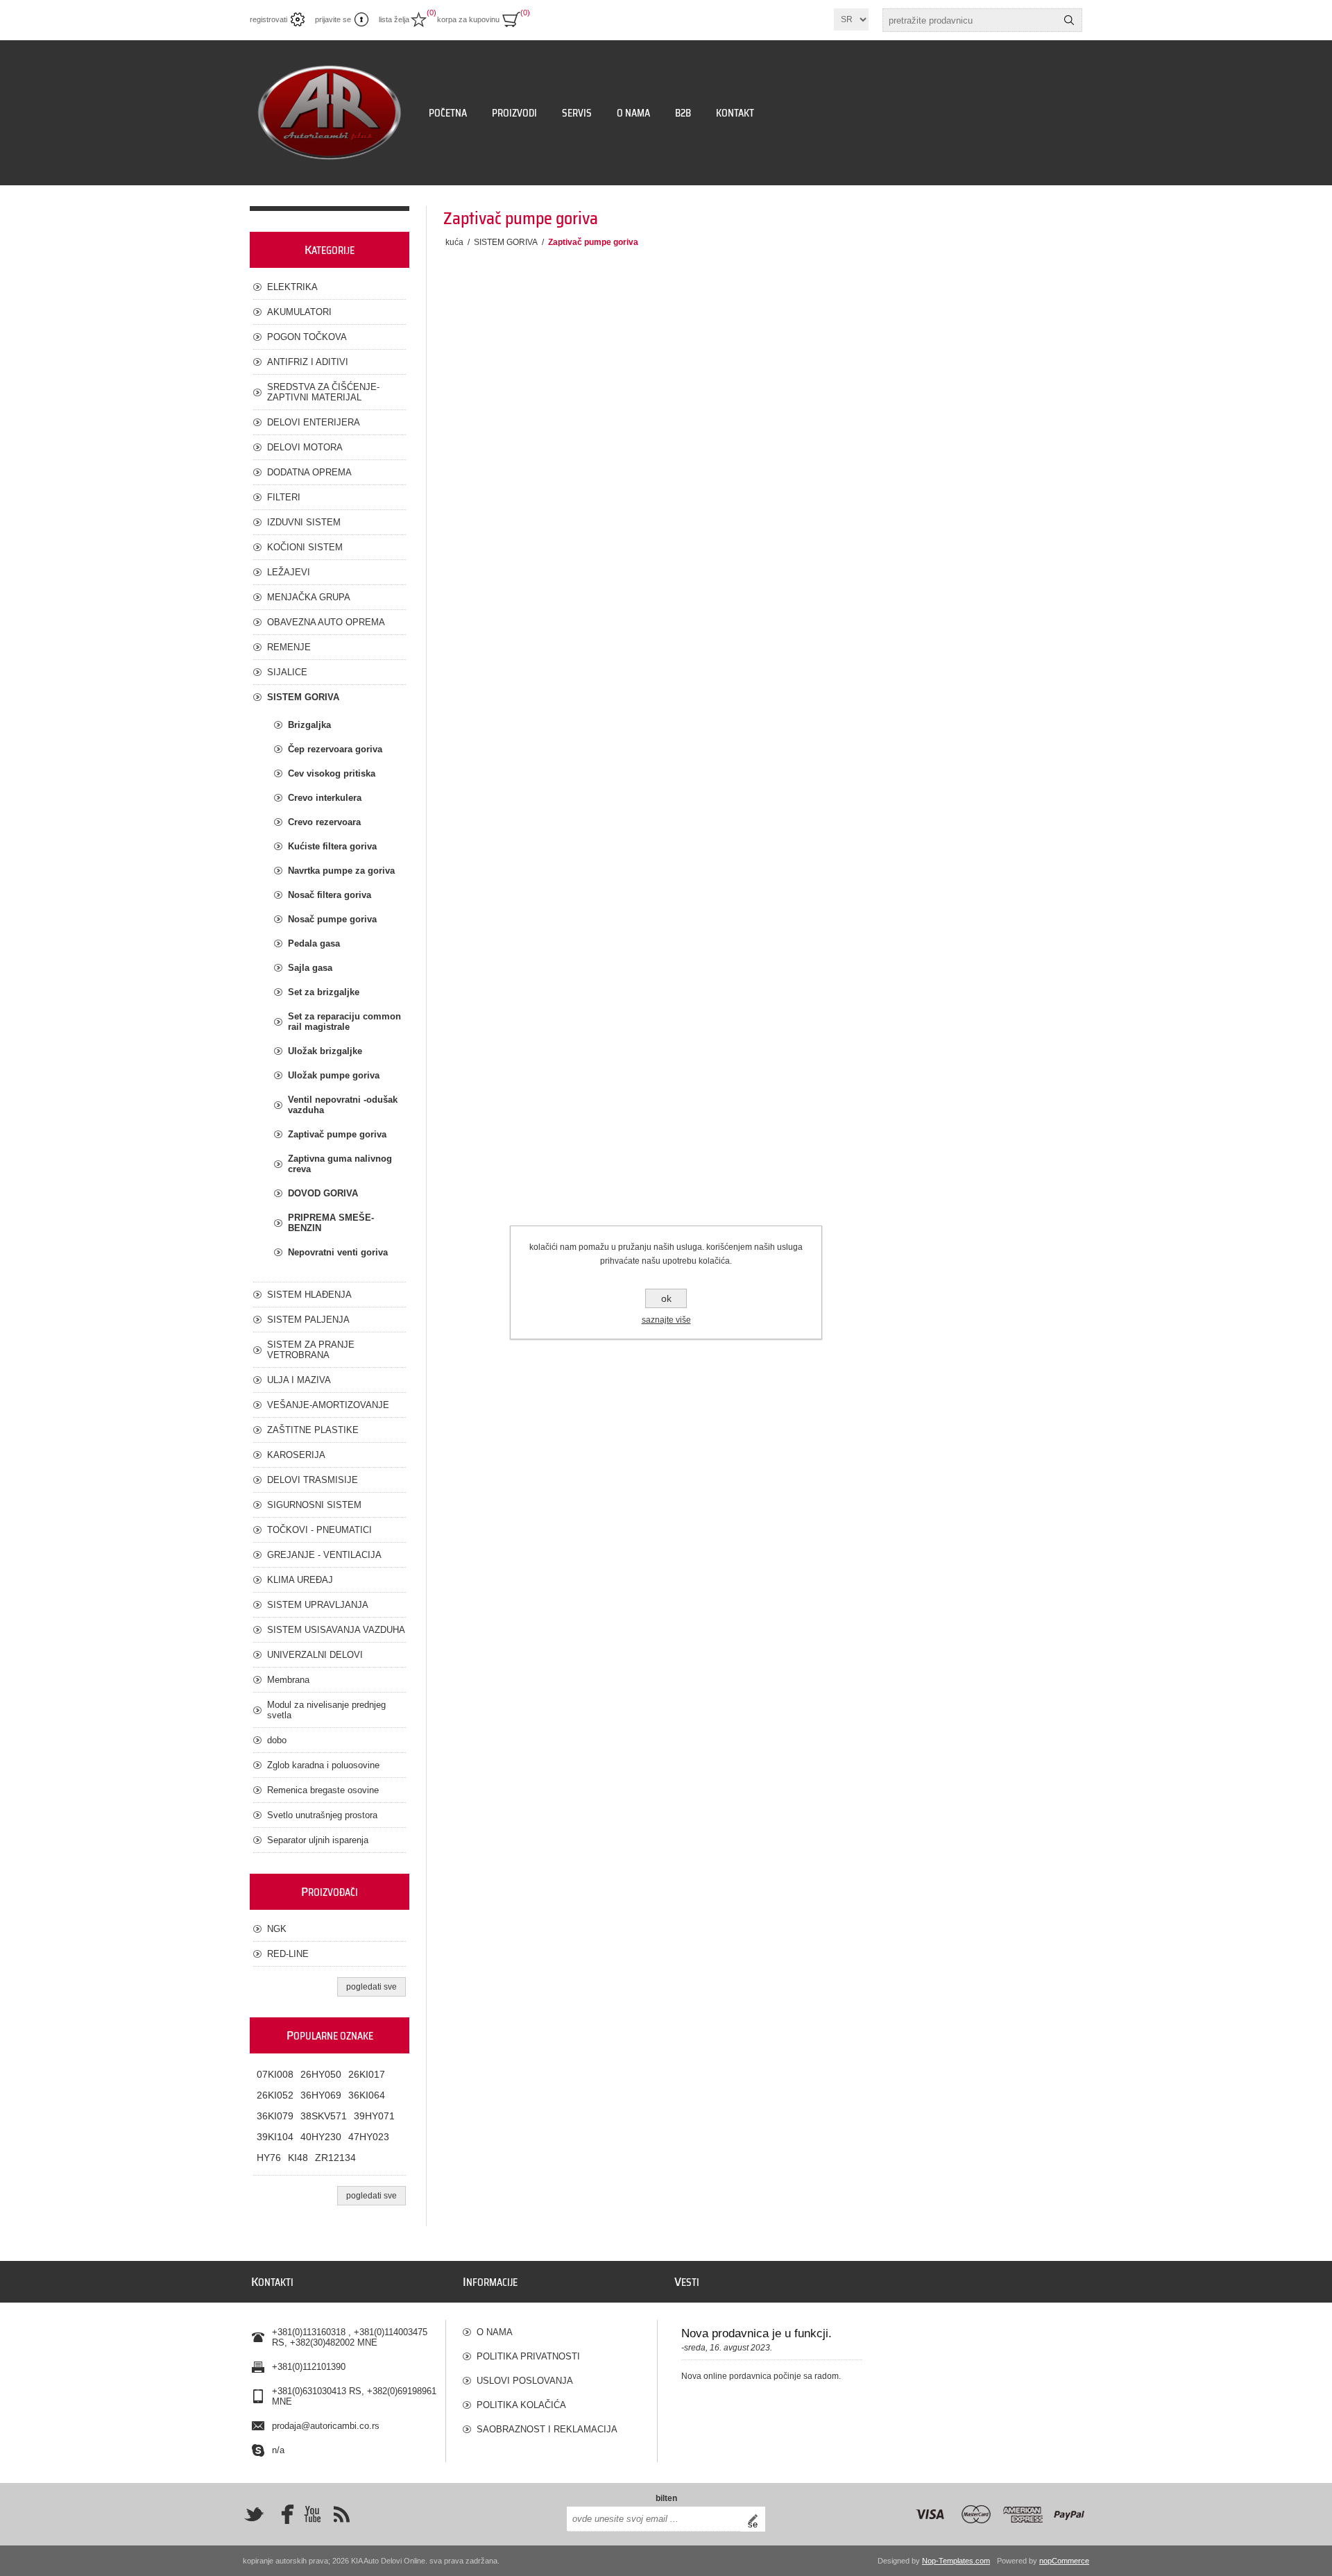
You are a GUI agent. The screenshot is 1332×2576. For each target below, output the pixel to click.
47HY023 (369, 2137)
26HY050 (321, 2074)
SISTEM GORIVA (303, 697)
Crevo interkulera (325, 798)
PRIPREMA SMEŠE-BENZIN (331, 1223)
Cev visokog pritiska (332, 773)
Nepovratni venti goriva (338, 1252)
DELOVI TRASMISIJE (313, 1480)
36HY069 (321, 2095)
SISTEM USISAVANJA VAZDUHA (336, 1630)
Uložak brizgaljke (325, 1051)
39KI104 (275, 2137)
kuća (454, 242)
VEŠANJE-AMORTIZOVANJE (328, 1405)
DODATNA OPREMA (309, 472)
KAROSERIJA (296, 1455)
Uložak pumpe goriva (334, 1075)
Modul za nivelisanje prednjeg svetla (326, 1710)
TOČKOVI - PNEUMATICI (319, 1530)
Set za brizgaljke (324, 992)
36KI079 (275, 2116)
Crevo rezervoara (324, 822)
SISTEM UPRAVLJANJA (318, 1605)
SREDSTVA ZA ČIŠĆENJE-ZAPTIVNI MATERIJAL (323, 392)
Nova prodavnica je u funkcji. (757, 2333)
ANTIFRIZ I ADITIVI (308, 362)
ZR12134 (335, 2158)
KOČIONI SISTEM (305, 547)
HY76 (269, 2158)
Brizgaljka (309, 725)
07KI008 (275, 2074)
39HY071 (374, 2116)
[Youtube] (312, 2514)
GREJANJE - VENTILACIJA (324, 1555)
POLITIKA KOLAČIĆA (521, 2405)
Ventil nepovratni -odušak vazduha (343, 1105)
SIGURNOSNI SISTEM (314, 1505)
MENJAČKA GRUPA (309, 597)
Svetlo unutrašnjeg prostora (322, 1815)
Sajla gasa (310, 968)
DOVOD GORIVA (323, 1193)
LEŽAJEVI (289, 572)
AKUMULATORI (299, 312)
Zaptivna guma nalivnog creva (340, 1164)
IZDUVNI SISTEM (304, 522)
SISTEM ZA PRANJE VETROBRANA (311, 1350)
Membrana (288, 1680)
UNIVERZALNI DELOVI (315, 1655)
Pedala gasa (314, 943)
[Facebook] (283, 2514)
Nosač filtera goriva (330, 895)
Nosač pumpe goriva (332, 919)
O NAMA (495, 2332)
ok (666, 1298)
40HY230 (321, 2137)
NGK (277, 1929)
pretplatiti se (757, 2519)
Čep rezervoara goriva (335, 749)
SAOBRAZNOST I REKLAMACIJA (547, 2429)
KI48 (298, 2158)
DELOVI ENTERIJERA (314, 422)
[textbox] (970, 20)
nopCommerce (1064, 2561)
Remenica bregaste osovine (323, 1790)
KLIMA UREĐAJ (300, 1580)
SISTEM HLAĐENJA (309, 1295)
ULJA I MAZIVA (299, 1380)
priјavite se (333, 19)
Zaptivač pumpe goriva (337, 1134)
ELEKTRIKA (292, 287)
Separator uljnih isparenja (318, 1840)
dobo (277, 1740)
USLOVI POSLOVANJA (525, 2381)
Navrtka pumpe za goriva (341, 871)
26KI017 (367, 2074)
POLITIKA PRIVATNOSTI (528, 2356)
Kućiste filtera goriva (332, 846)
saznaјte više (666, 1320)
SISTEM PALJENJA (308, 1320)
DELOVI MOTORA (305, 447)
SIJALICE (287, 672)
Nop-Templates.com (956, 2561)
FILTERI (284, 497)
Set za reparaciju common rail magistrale (344, 1022)
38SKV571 (324, 2116)
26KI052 (275, 2095)
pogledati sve (372, 1987)
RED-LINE (288, 1954)
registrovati (268, 19)
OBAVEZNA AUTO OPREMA (326, 622)
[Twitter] (254, 2514)
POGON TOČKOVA (307, 337)
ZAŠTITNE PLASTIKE (313, 1430)
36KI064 (367, 2095)
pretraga (1069, 20)
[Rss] (341, 2514)
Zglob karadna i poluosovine (323, 1765)
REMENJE (289, 647)
